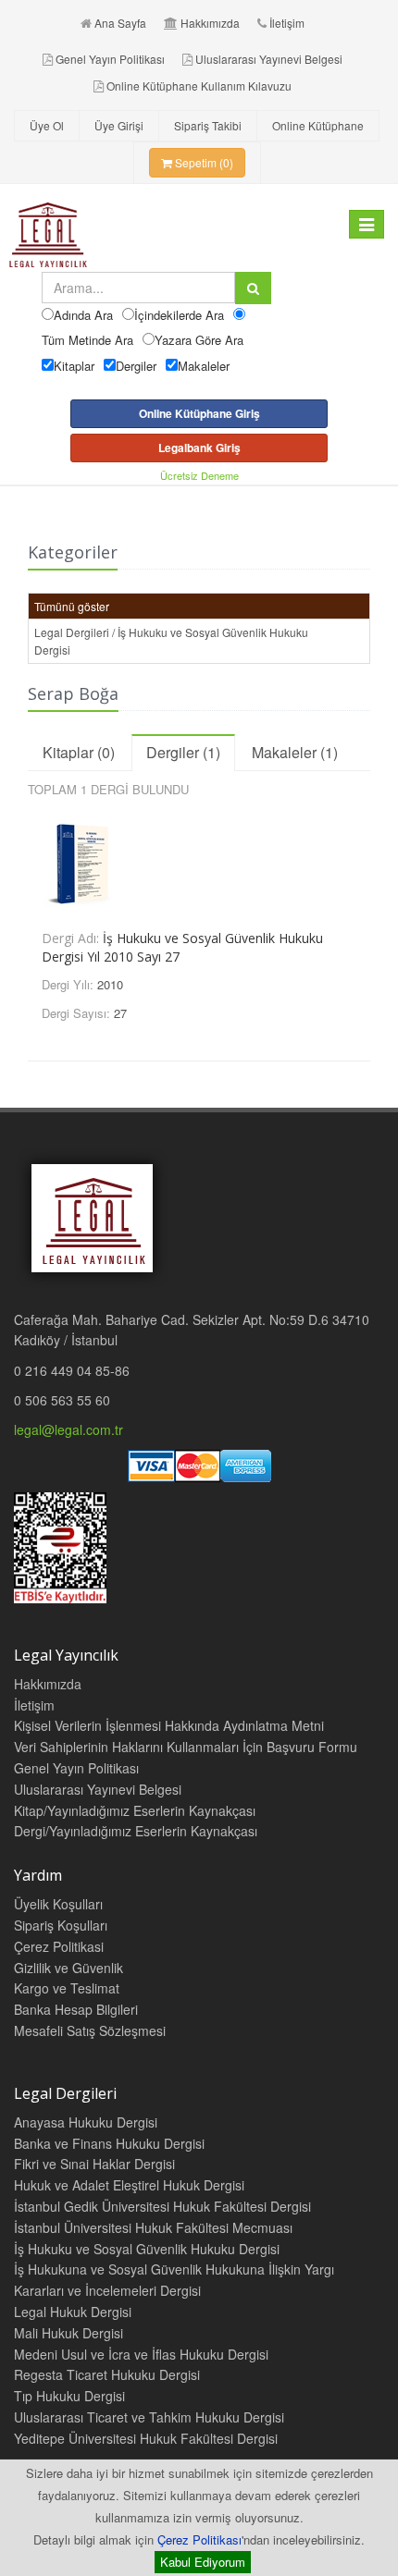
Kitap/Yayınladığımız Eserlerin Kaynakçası (135, 1810)
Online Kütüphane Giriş (199, 413)
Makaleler (204, 366)
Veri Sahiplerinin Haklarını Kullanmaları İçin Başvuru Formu (186, 1747)
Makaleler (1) (295, 752)
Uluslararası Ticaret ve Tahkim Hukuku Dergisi (149, 2417)
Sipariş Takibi (208, 125)
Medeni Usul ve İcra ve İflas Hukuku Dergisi (141, 2354)
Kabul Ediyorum (203, 2562)
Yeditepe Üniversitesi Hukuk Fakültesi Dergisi (146, 2438)
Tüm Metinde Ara (87, 340)
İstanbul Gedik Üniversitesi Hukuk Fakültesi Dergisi (162, 2206)
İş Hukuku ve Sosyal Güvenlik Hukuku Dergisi (147, 2249)
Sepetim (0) (203, 162)
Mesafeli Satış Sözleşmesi (90, 2030)
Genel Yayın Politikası (110, 59)
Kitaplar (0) (79, 752)
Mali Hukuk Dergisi (68, 2333)
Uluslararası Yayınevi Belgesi (269, 59)
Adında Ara (83, 315)
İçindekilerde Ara (179, 315)
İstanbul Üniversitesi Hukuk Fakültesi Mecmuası (153, 2227)
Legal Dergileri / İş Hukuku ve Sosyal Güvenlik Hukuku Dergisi (171, 641)
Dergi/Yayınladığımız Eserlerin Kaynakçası (136, 1831)
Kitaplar (74, 366)
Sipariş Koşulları (61, 1925)
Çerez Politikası (199, 2539)
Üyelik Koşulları (58, 1904)
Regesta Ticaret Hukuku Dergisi (107, 2374)
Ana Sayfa (120, 23)
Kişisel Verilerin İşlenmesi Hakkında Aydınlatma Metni (169, 1725)
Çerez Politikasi (59, 1946)
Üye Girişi (119, 125)
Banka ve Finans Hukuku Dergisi (109, 2143)
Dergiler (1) (183, 752)
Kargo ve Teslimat (67, 1988)
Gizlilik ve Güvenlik (68, 1968)
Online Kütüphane (318, 125)
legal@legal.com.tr (68, 1429)
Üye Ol (47, 125)
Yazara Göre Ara (199, 340)
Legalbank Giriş (199, 448)
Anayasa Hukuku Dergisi (86, 2122)
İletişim (287, 23)
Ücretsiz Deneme (199, 475)
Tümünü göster (72, 606)
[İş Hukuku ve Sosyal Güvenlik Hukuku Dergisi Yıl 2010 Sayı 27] (199, 860)
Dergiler (136, 366)
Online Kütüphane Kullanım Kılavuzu (199, 86)
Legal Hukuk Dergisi (73, 2312)
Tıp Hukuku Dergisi (69, 2396)
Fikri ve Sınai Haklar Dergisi (94, 2164)
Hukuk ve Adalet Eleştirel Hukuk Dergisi (129, 2185)
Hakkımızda (210, 23)
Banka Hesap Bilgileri (76, 2009)
